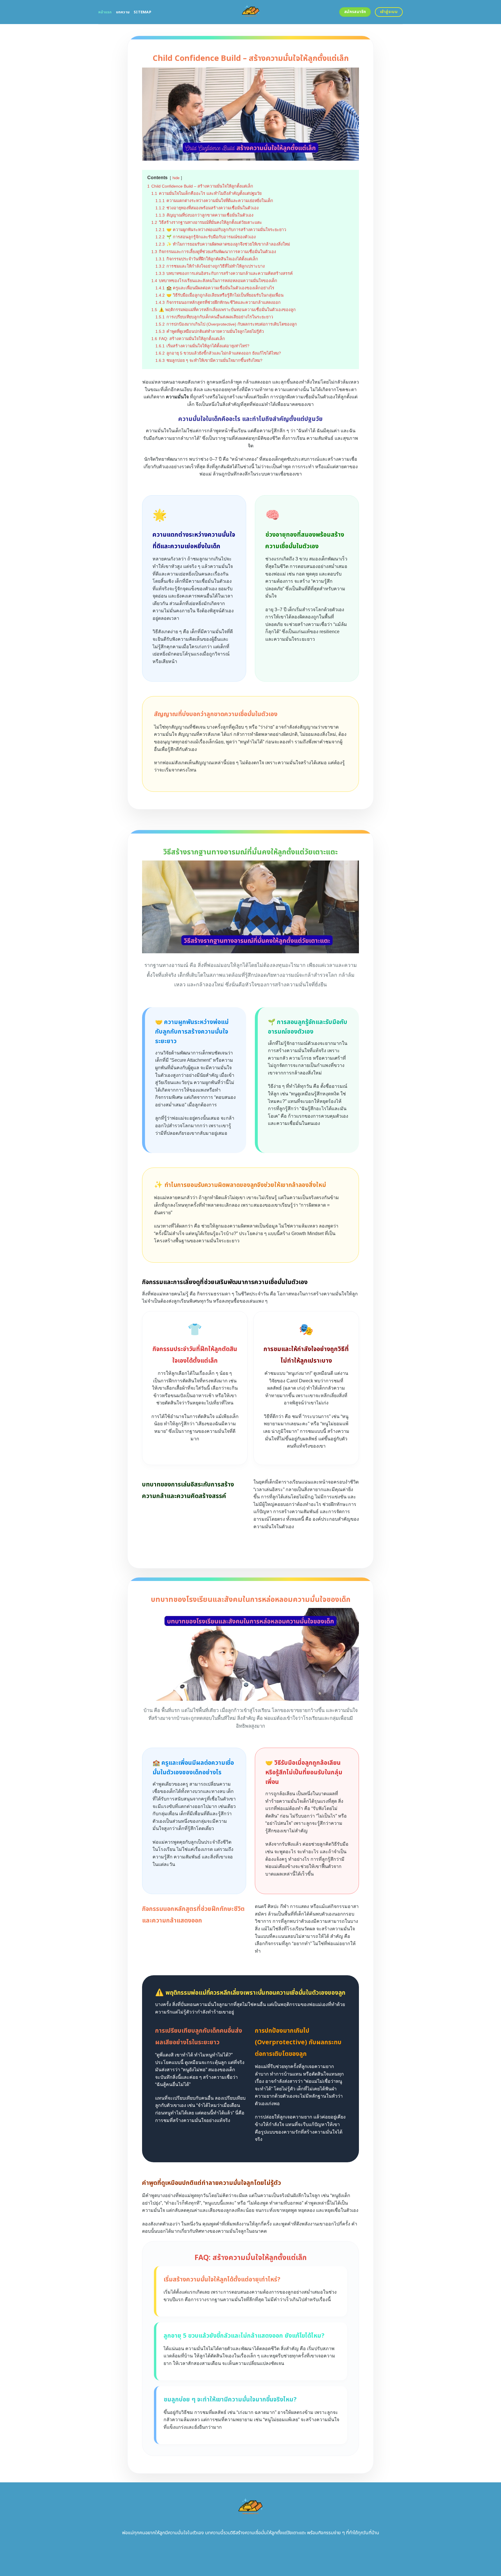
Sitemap (143, 12)
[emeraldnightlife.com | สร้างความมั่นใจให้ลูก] (251, 12)
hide (176, 178)
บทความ (123, 12)
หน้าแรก (105, 12)
